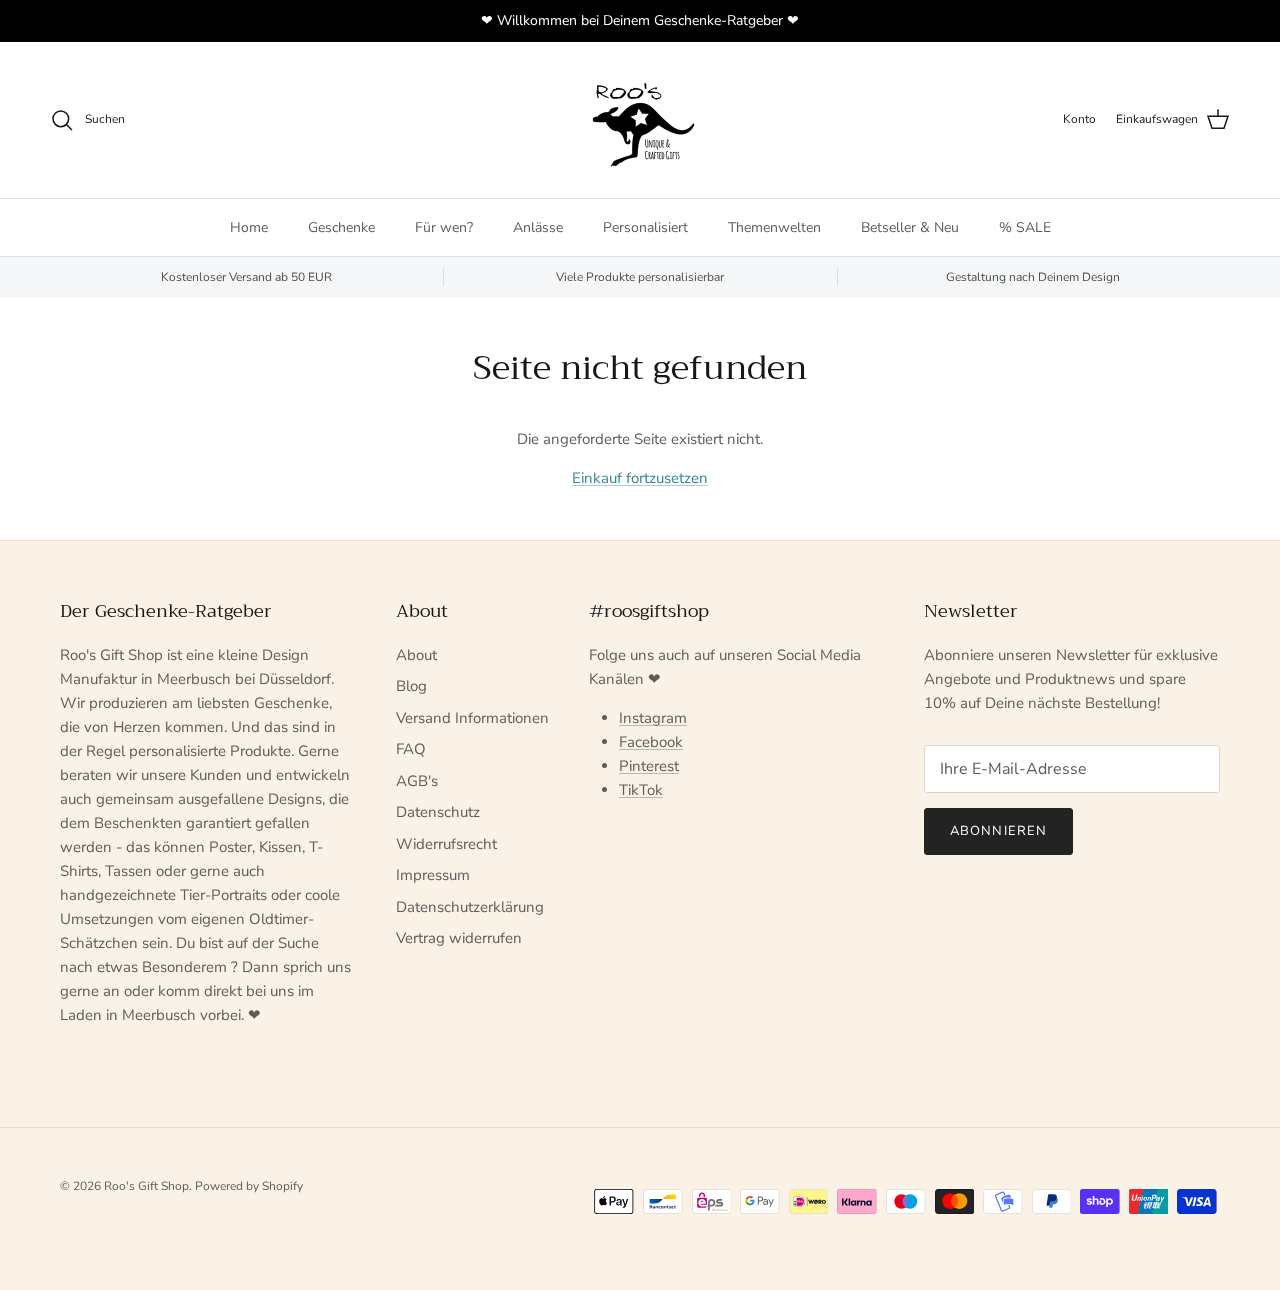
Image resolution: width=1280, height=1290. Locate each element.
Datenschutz (438, 812)
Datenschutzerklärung (470, 907)
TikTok (641, 790)
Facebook (651, 742)
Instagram (653, 718)
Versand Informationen (472, 718)
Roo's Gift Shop (146, 1186)
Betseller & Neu (910, 227)
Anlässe (538, 227)
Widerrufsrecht (446, 844)
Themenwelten (774, 227)
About (416, 655)
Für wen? (444, 227)
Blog (411, 686)
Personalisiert (645, 227)
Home (249, 227)
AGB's (417, 781)
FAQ (411, 749)
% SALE (1025, 227)
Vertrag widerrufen (459, 938)
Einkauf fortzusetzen (640, 478)
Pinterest (649, 766)
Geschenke (341, 227)
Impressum (433, 875)
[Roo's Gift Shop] (640, 120)
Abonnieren (998, 831)
